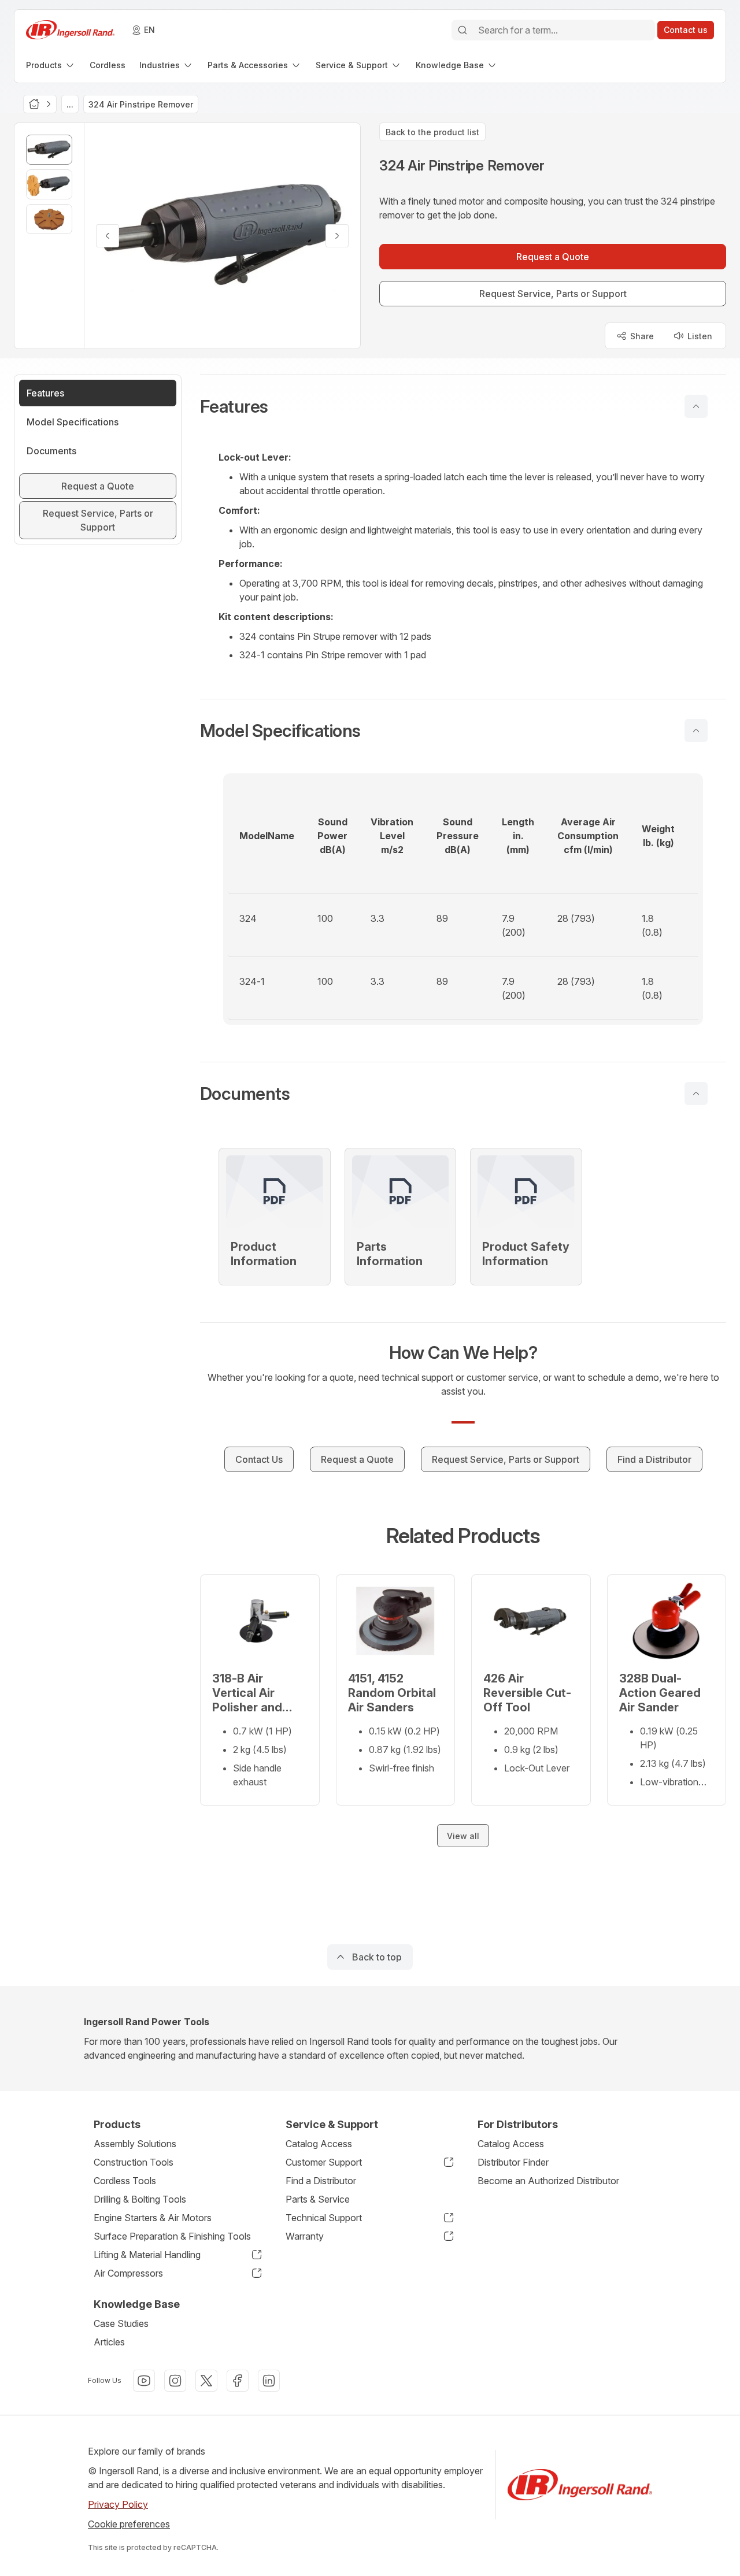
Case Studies (121, 2323)
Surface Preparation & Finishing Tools (172, 2236)
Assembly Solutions (135, 2144)
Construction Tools (134, 2162)
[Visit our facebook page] (238, 2381)
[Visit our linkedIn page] (269, 2381)
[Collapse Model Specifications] (696, 731)
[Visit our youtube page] (144, 2381)
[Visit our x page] (206, 2381)
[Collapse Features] (696, 406)
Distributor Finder (513, 2162)
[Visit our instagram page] (175, 2381)
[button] (463, 406)
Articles (109, 2342)
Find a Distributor (321, 2181)
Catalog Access (319, 2144)
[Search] (462, 30)
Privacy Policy (118, 2504)
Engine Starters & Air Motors (153, 2218)
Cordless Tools (125, 2181)
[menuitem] (51, 65)
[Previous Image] (108, 236)
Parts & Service (318, 2199)
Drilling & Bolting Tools (140, 2199)
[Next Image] (337, 236)
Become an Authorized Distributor (548, 2181)
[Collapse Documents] (696, 1094)
